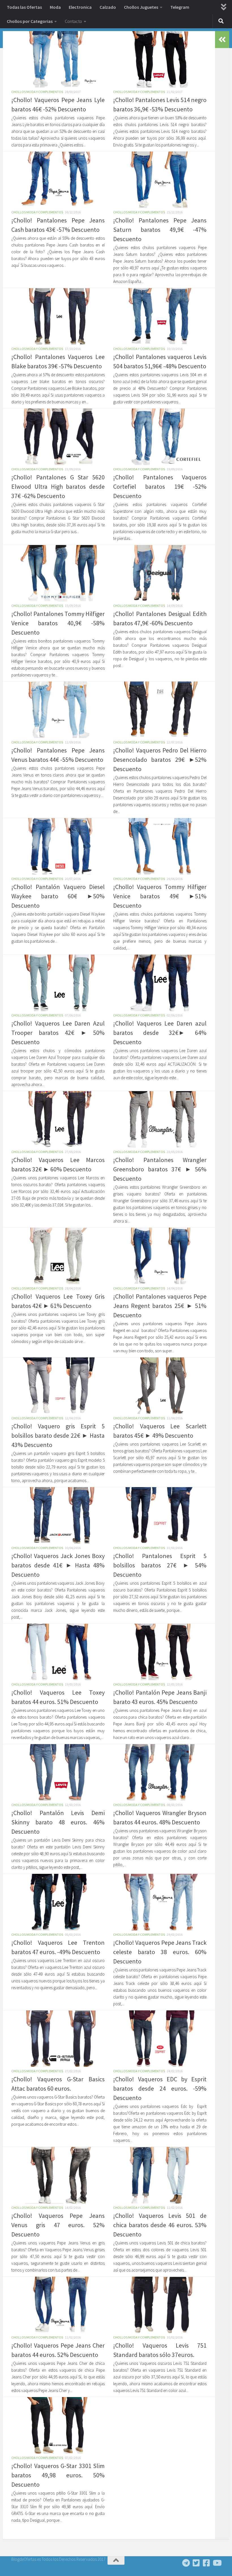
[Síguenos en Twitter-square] (196, 2563)
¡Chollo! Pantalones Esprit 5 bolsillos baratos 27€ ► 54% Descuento (160, 1565)
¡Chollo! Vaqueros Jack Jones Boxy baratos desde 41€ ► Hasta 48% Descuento (58, 1565)
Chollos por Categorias (30, 21)
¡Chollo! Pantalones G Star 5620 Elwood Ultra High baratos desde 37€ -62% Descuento (58, 486)
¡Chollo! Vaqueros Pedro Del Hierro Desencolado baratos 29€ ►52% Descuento (160, 760)
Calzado (108, 7)
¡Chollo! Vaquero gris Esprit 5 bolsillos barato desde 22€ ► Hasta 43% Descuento (58, 1435)
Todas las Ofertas (24, 7)
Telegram (180, 7)
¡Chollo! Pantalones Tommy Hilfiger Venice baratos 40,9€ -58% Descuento (58, 623)
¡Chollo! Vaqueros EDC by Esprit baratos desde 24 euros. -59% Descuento (160, 2088)
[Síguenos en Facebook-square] (207, 2563)
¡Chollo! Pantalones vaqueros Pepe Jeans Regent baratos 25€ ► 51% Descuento (160, 1306)
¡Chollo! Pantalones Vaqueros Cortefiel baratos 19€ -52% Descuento (160, 486)
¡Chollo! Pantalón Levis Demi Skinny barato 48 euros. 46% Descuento (58, 1822)
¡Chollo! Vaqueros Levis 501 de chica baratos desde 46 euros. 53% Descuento (160, 2225)
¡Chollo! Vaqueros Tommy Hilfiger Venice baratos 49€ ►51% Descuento (160, 896)
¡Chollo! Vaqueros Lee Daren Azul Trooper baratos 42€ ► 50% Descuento (58, 1033)
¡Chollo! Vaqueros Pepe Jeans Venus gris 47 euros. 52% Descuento (58, 2225)
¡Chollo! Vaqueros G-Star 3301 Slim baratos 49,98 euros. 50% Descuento (58, 2475)
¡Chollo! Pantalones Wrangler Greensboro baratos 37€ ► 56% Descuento (160, 1169)
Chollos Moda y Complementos (37, 92)
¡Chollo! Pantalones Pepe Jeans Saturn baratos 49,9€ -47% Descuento (160, 230)
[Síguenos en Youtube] (217, 2563)
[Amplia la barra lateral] (222, 40)
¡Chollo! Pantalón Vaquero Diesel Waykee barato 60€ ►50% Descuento (58, 896)
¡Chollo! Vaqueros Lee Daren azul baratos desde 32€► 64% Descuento (160, 1033)
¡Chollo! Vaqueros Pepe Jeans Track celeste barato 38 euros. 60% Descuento (160, 1952)
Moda (55, 7)
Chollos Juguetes (141, 7)
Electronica (80, 7)
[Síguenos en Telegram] (186, 2563)
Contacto (73, 21)
